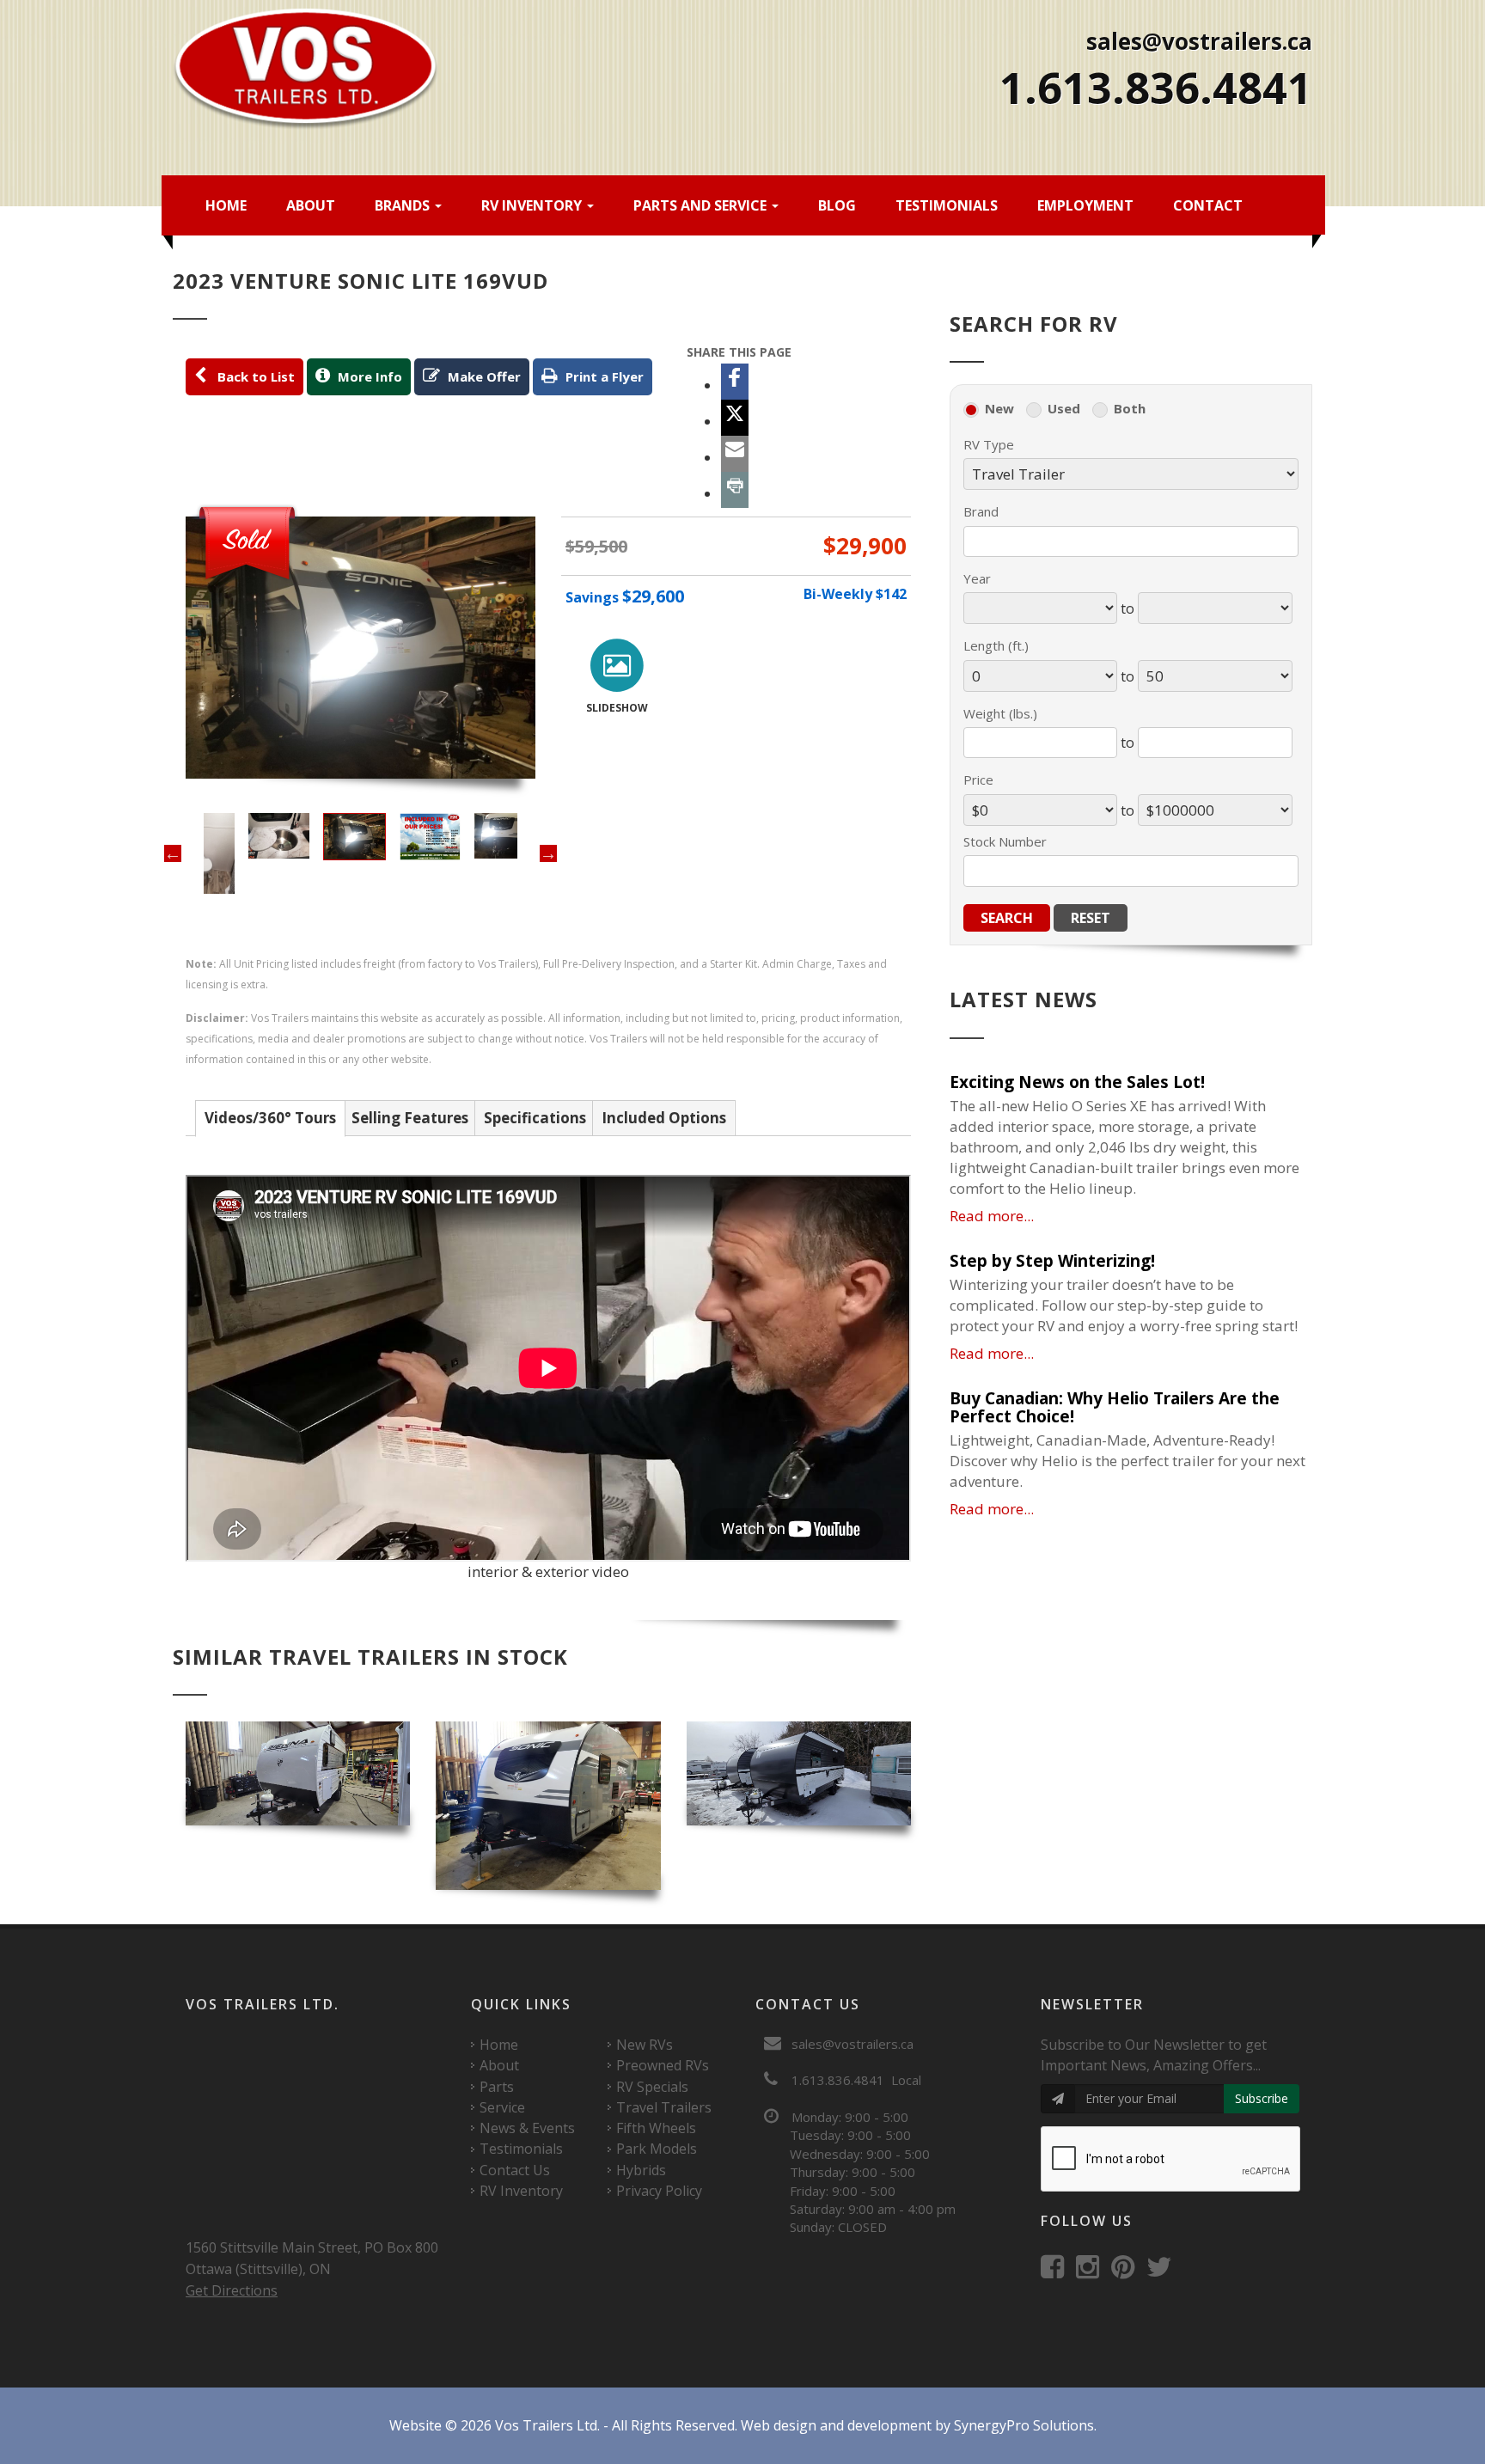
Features (410, 1118)
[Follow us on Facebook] (1057, 2271)
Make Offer (483, 376)
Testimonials (947, 205)
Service (502, 2107)
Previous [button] (173, 853)
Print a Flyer (603, 376)
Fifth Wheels (656, 2128)
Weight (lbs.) (1000, 713)
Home (226, 205)
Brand (981, 511)
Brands (404, 205)
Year (977, 578)
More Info (368, 376)
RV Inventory (533, 205)
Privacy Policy (659, 2191)
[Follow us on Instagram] (1092, 2271)
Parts (497, 2087)
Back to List (253, 376)
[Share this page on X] (735, 418)
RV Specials (652, 2087)
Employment (1085, 205)
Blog (837, 205)
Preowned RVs (663, 2065)
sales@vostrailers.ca (1199, 41)
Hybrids (641, 2170)
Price (978, 780)
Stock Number (1005, 841)
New (999, 408)
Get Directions (232, 2290)
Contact (1208, 205)
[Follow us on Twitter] (1164, 2271)
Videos (270, 1118)
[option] (361, 648)
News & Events (527, 2128)
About (311, 205)
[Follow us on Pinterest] (1127, 2271)
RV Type (989, 444)
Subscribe (1262, 2098)
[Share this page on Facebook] (735, 382)
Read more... (992, 1216)
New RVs (645, 2045)
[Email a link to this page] (735, 454)
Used (1064, 408)
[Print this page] (735, 490)
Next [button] (548, 853)
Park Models (657, 2149)
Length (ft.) (996, 645)
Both (1130, 408)
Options (664, 1118)
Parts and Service (702, 205)
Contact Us (515, 2170)
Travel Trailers (664, 2107)
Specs (535, 1118)
